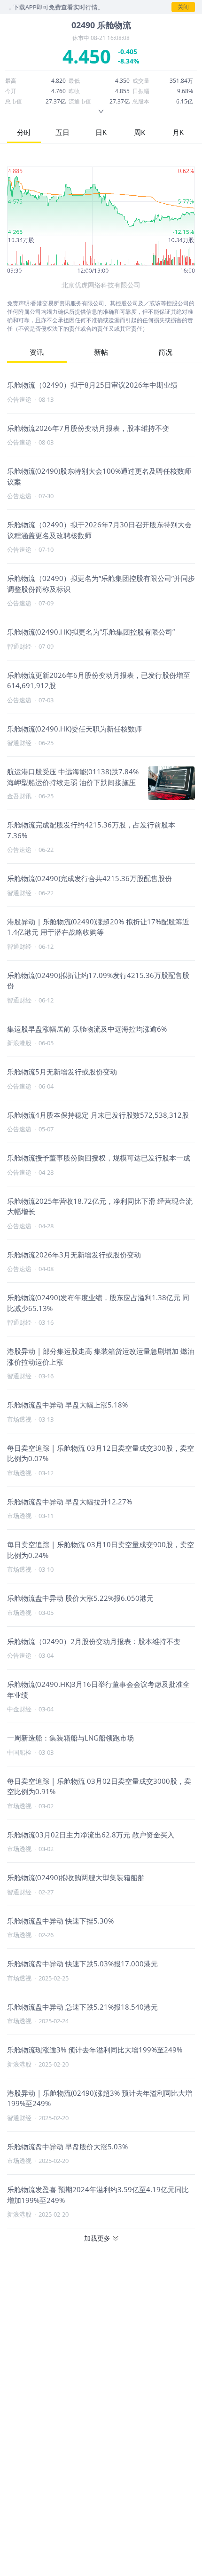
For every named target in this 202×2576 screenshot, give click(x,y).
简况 (165, 352)
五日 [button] (62, 132)
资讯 (37, 352)
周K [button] (140, 132)
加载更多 (97, 2238)
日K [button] (101, 132)
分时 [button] (24, 132)
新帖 (101, 352)
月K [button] (178, 132)
